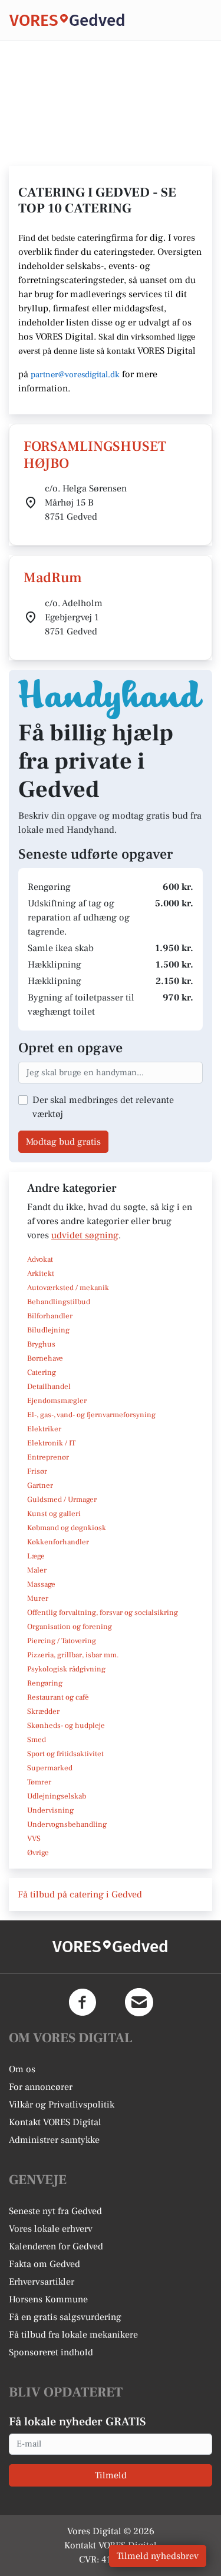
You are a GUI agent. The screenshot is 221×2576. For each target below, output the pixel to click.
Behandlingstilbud (59, 1302)
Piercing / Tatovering (62, 1641)
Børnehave (45, 1358)
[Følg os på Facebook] (83, 2002)
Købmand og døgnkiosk (67, 1528)
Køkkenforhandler (58, 1542)
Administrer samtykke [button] (54, 2140)
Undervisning (50, 1810)
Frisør (37, 1471)
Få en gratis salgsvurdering (65, 2317)
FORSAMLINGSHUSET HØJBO (95, 455)
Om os (22, 2069)
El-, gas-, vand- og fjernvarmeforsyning (91, 1415)
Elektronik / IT (51, 1443)
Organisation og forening (70, 1627)
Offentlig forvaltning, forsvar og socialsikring (103, 1613)
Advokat (40, 1259)
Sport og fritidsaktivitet (65, 1754)
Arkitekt (41, 1274)
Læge (36, 1556)
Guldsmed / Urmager (62, 1500)
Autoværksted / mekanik (68, 1288)
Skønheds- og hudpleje (66, 1726)
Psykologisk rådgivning (66, 1669)
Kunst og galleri (54, 1514)
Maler (37, 1570)
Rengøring (45, 1683)
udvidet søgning (85, 1235)
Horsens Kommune (48, 2299)
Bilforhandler (50, 1316)
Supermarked (50, 1768)
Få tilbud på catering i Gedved (80, 1894)
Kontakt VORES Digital (55, 2122)
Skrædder (43, 1711)
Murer (38, 1598)
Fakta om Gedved (44, 2264)
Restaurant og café (58, 1697)
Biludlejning (48, 1330)
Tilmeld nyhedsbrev (158, 2556)
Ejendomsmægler (57, 1401)
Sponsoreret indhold (51, 2352)
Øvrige (38, 1853)
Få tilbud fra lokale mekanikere (73, 2335)
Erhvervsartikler (42, 2282)
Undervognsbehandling (67, 1824)
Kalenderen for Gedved (56, 2246)
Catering (42, 1372)
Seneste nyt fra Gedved (55, 2211)
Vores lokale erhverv (51, 2229)
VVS (34, 1839)
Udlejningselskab (57, 1796)
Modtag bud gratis (63, 1142)
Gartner (40, 1485)
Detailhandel (49, 1387)
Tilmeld (111, 2475)
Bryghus (41, 1344)
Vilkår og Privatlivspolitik (62, 2105)
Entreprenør (48, 1457)
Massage (41, 1584)
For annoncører (41, 2087)
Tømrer (39, 1782)
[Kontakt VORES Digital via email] (139, 2002)
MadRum (53, 578)
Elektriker (44, 1429)
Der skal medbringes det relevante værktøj (103, 1107)
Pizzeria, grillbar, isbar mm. (73, 1655)
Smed (37, 1740)
